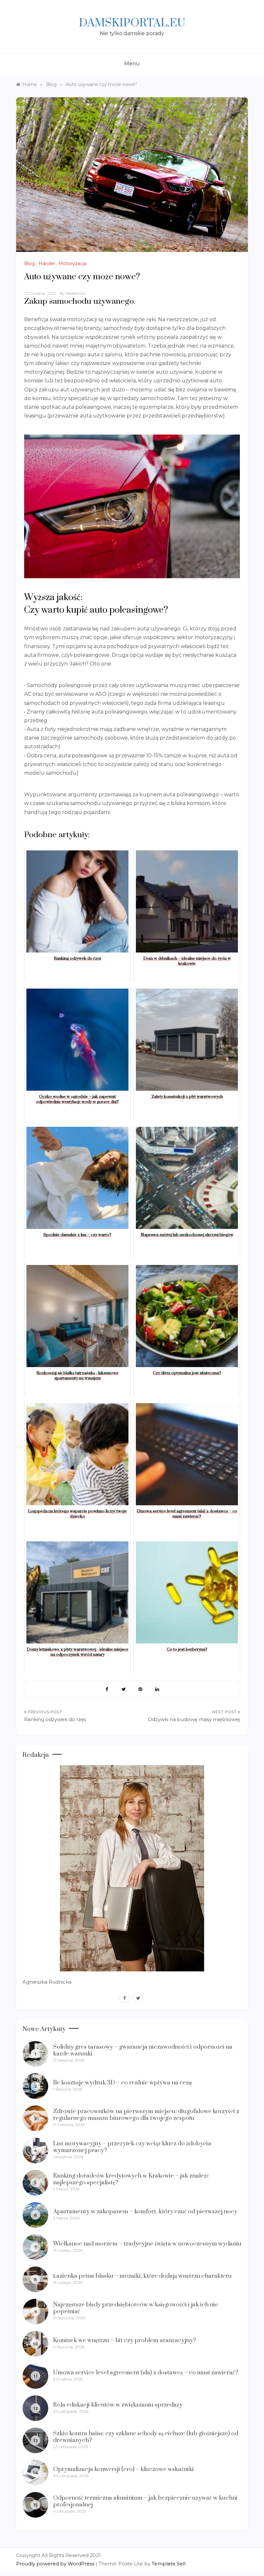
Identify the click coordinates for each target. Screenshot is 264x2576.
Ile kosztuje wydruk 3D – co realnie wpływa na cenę (123, 2083)
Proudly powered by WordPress (56, 2564)
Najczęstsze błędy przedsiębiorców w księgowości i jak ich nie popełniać (136, 2308)
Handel (47, 263)
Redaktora (76, 293)
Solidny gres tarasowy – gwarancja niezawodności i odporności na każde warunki (143, 2050)
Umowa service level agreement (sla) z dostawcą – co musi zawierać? (146, 2373)
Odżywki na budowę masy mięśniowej (194, 1719)
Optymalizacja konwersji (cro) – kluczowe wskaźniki (123, 2469)
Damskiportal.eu (132, 23)
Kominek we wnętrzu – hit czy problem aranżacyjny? (125, 2340)
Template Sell (169, 2564)
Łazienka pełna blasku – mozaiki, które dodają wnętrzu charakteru (142, 2276)
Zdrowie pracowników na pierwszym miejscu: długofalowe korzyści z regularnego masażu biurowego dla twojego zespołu (146, 2115)
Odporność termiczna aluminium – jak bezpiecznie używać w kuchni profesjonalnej (145, 2501)
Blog (29, 263)
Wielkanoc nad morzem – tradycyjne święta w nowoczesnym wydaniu (147, 2244)
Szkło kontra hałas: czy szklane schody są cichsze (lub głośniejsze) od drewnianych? (146, 2437)
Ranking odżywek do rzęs (55, 1719)
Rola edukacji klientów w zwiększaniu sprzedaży (118, 2405)
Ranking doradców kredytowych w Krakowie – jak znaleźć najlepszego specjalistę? (131, 2179)
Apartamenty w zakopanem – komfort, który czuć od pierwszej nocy (145, 2212)
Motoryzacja (72, 263)
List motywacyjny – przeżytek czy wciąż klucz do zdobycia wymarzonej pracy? (132, 2147)
